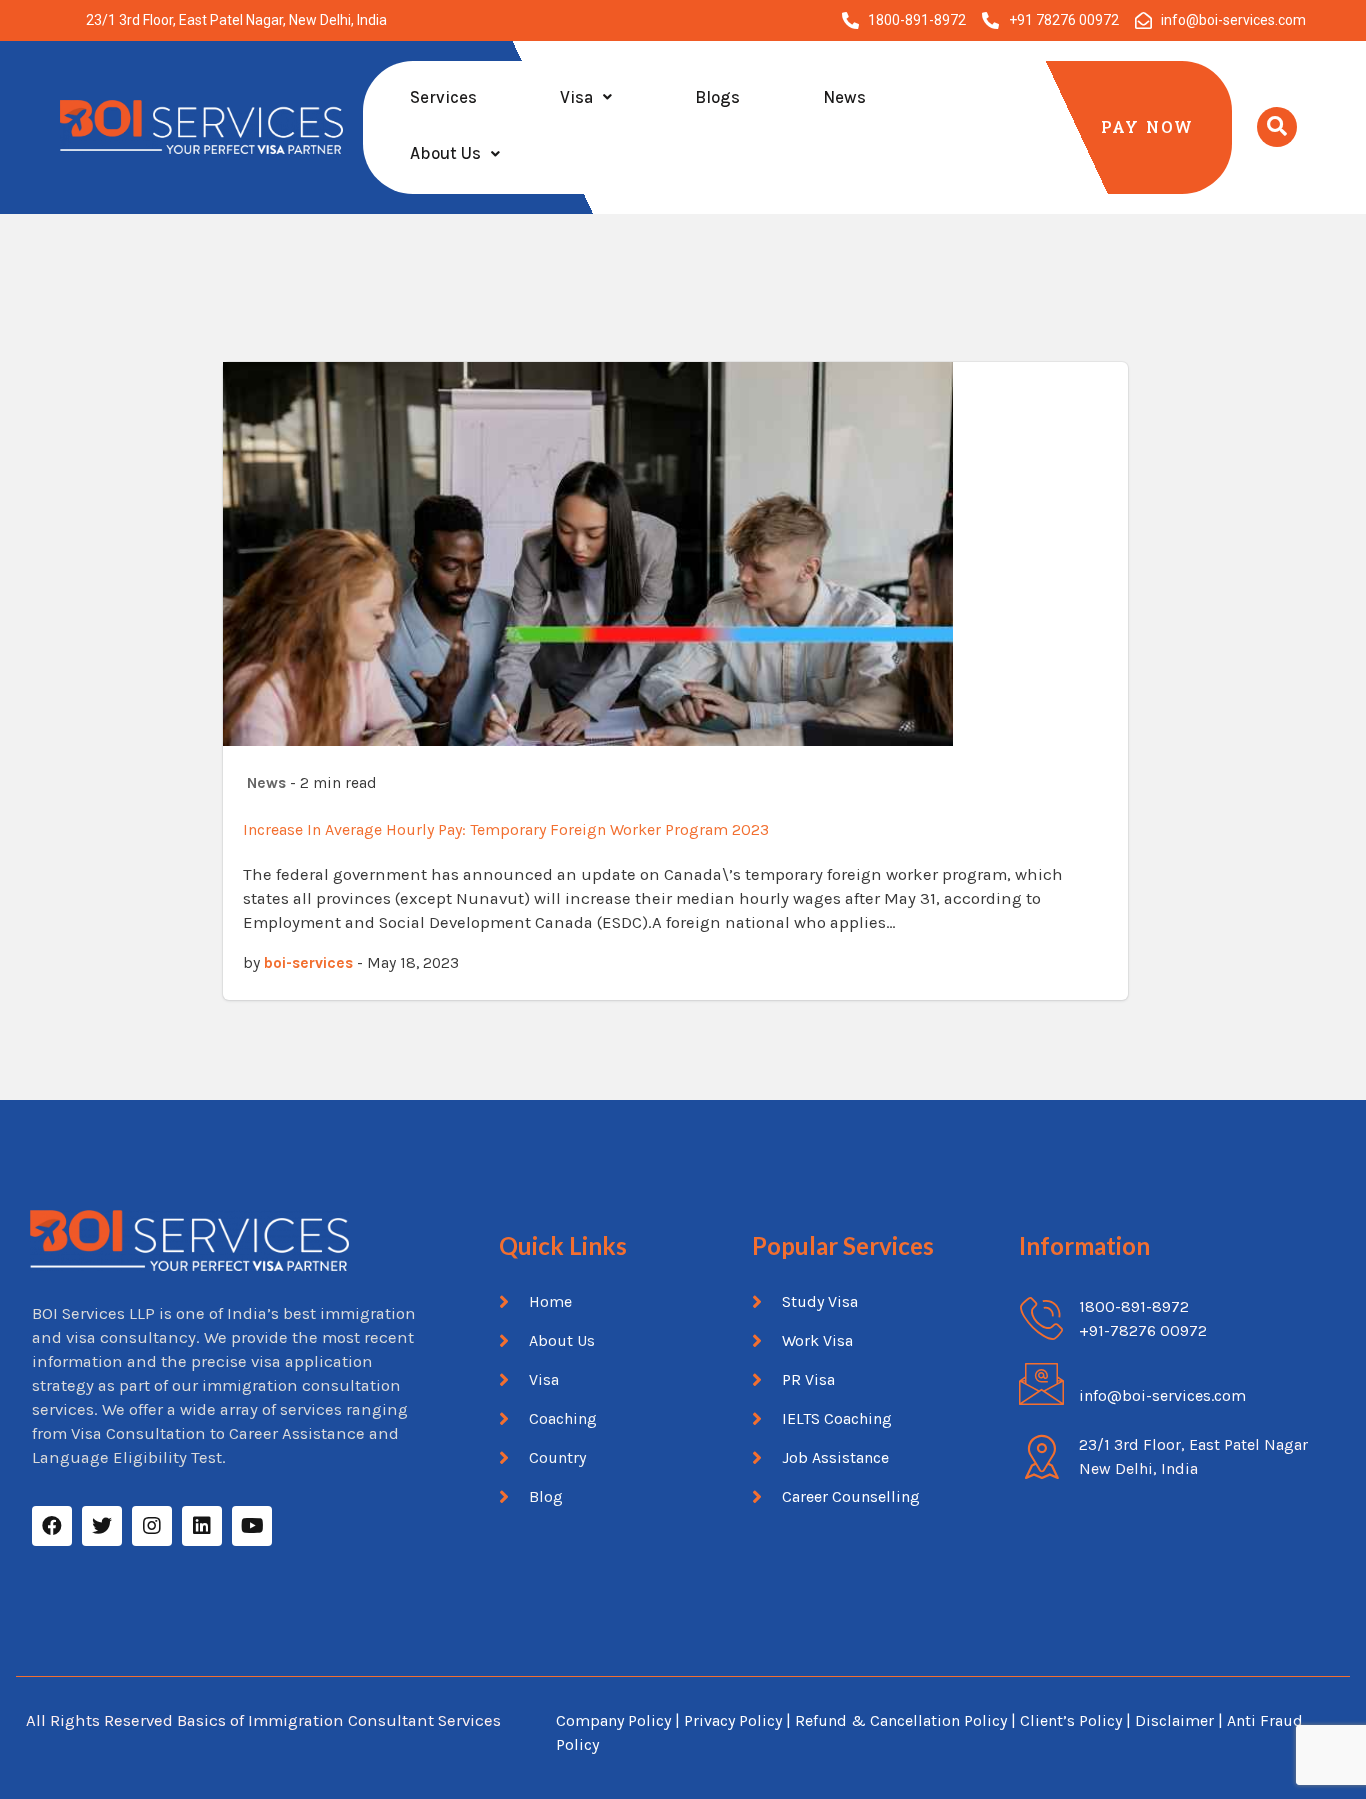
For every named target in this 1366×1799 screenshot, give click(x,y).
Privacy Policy (733, 1720)
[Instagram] (152, 1526)
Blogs (717, 97)
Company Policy (613, 1720)
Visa (576, 97)
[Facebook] (52, 1526)
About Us (445, 153)
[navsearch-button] (1277, 127)
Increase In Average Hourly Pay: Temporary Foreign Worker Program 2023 (506, 829)
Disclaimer (1176, 1720)
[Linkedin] (202, 1526)
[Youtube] (252, 1526)
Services (443, 97)
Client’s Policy (1071, 1720)
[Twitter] (102, 1526)
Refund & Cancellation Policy (901, 1720)
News (844, 97)
